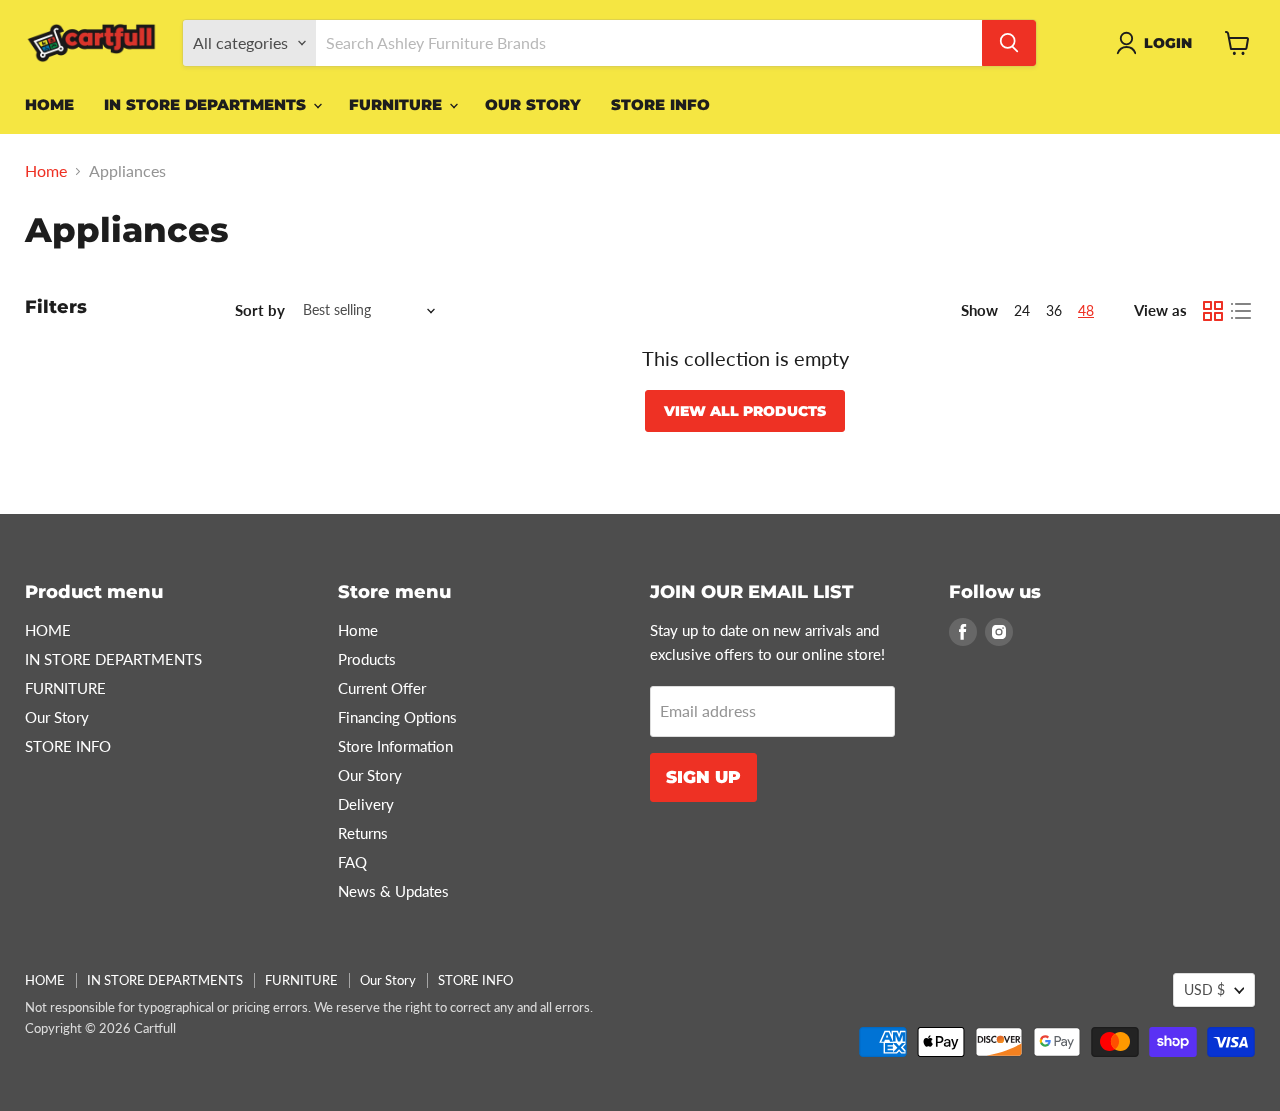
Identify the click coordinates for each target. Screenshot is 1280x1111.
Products (367, 659)
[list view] (1241, 311)
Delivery (366, 804)
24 (1022, 310)
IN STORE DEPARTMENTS (207, 104)
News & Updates (393, 891)
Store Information (395, 746)
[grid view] (1213, 311)
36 (1054, 310)
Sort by (260, 310)
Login (1168, 43)
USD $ (1204, 989)
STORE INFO (660, 104)
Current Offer (382, 688)
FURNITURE (398, 104)
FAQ (352, 862)
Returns (363, 833)
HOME (49, 104)
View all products (745, 411)
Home (46, 171)
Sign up (703, 777)
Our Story (533, 104)
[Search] (1009, 43)
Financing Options (397, 717)
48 (1086, 310)
